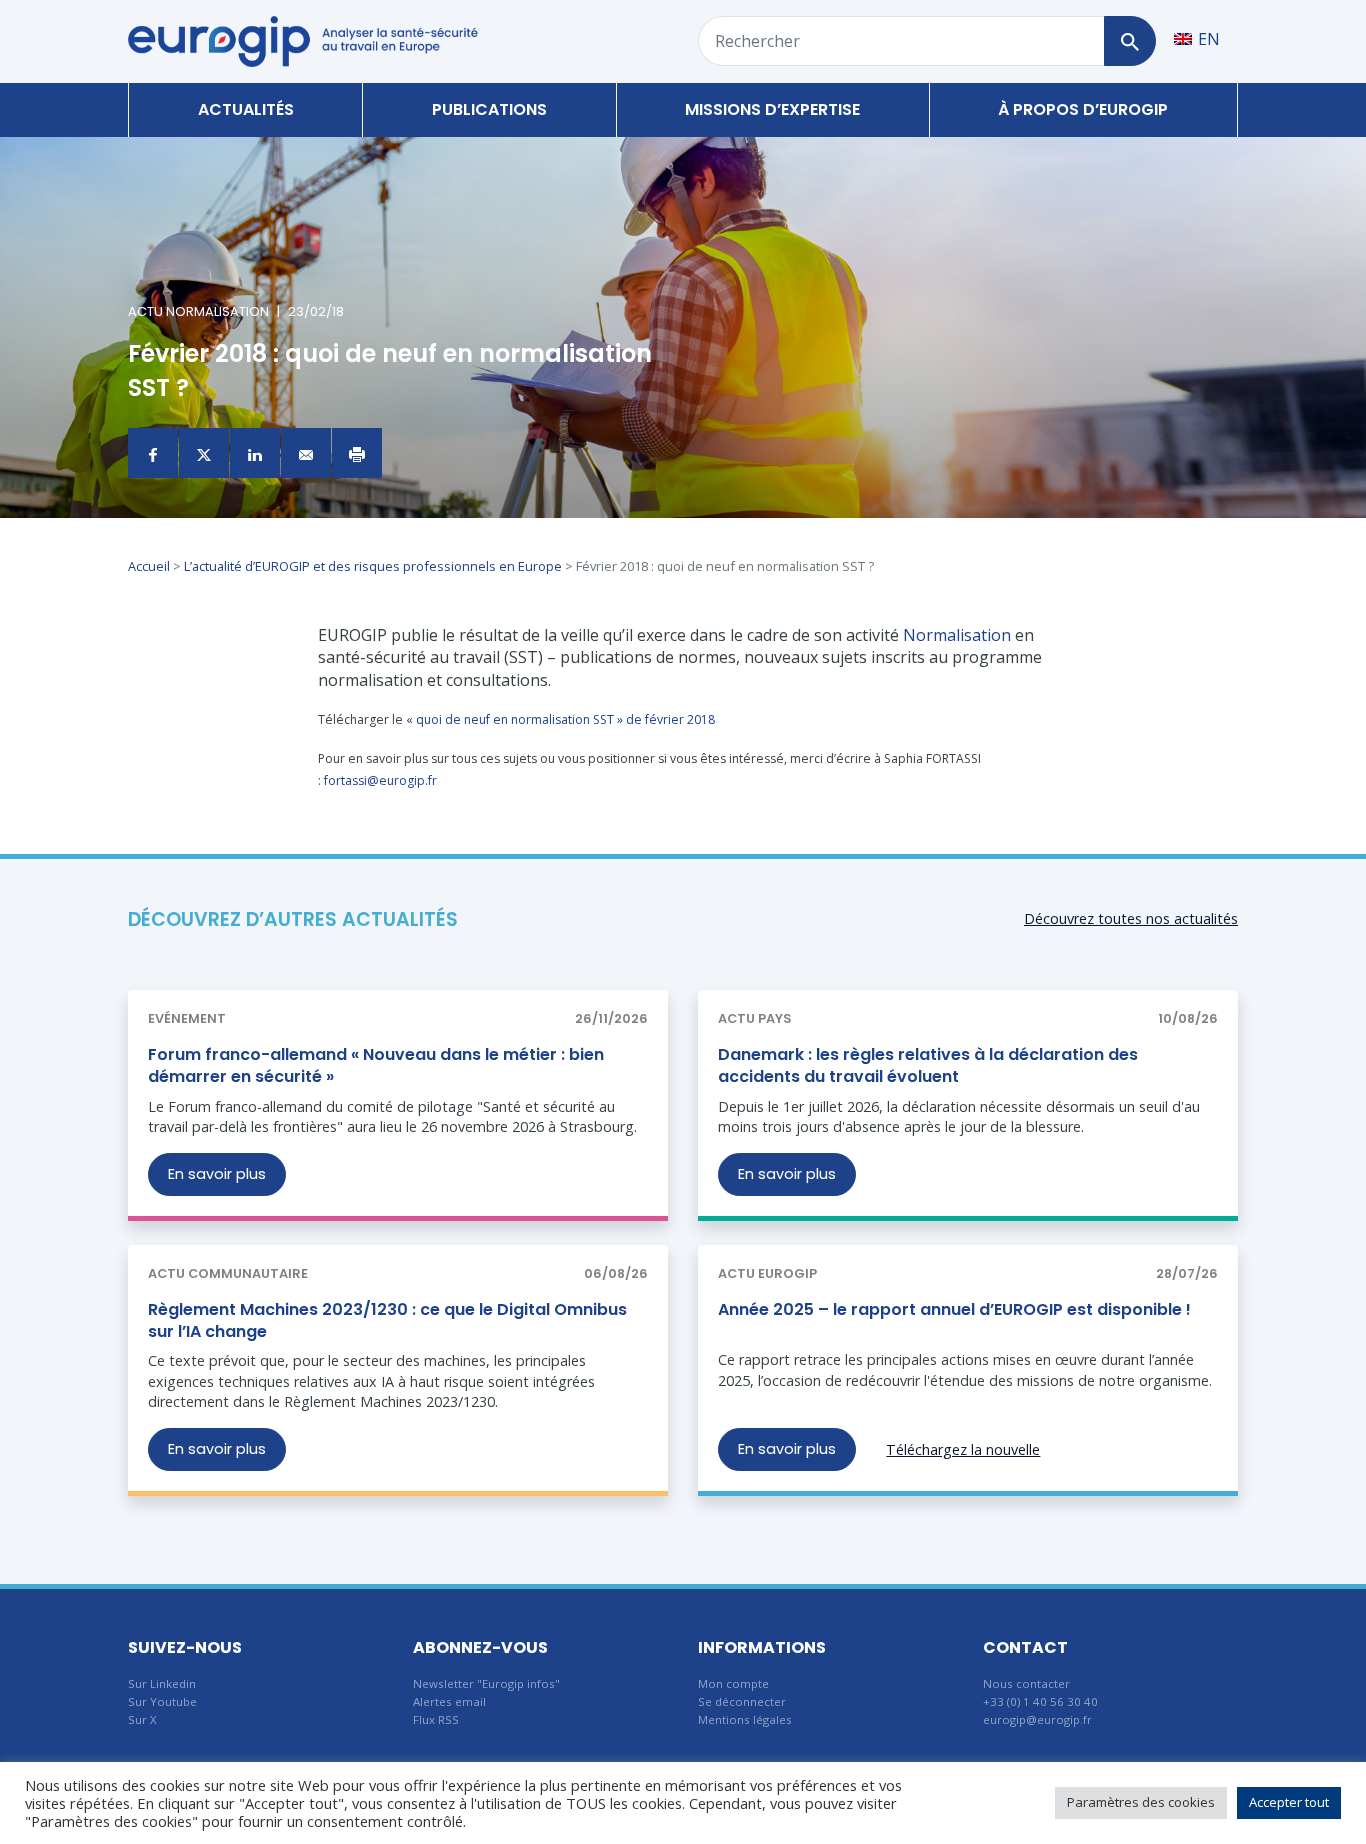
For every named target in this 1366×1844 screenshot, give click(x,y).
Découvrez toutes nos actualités (1131, 918)
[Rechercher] (1129, 41)
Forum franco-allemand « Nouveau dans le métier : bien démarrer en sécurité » (376, 1065)
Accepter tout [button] (1289, 1802)
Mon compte (733, 1683)
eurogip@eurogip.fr (1037, 1719)
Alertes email (449, 1701)
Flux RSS (436, 1719)
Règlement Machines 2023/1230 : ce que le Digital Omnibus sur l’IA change (387, 1320)
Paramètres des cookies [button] (1141, 1802)
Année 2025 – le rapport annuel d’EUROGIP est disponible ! (954, 1309)
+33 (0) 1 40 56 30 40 (1040, 1701)
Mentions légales (745, 1719)
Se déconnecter (742, 1701)
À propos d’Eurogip (1083, 109)
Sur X (142, 1719)
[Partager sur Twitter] (204, 453)
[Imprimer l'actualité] (357, 453)
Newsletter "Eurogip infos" (486, 1683)
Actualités (246, 109)
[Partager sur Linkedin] (255, 453)
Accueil (149, 566)
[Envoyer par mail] (306, 453)
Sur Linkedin (162, 1683)
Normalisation (957, 635)
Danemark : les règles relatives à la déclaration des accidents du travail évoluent (928, 1065)
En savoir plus (217, 1174)
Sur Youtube (162, 1701)
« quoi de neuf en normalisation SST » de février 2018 (560, 719)
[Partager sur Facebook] (153, 453)
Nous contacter (1026, 1683)
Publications (489, 109)
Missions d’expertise (772, 109)
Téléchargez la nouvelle (963, 1449)
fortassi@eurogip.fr (380, 780)
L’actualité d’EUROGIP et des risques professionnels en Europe (373, 566)
